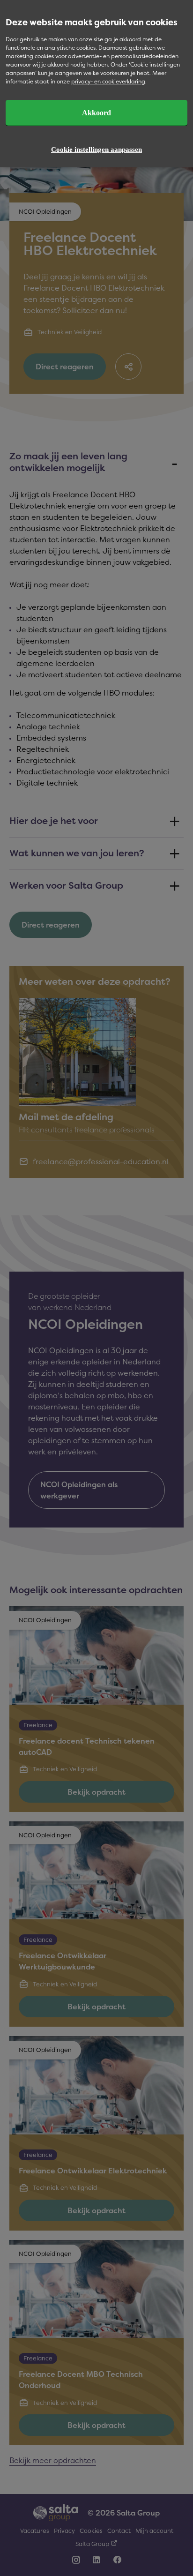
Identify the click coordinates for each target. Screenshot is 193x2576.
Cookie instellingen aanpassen (96, 150)
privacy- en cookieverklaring (108, 81)
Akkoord (96, 113)
